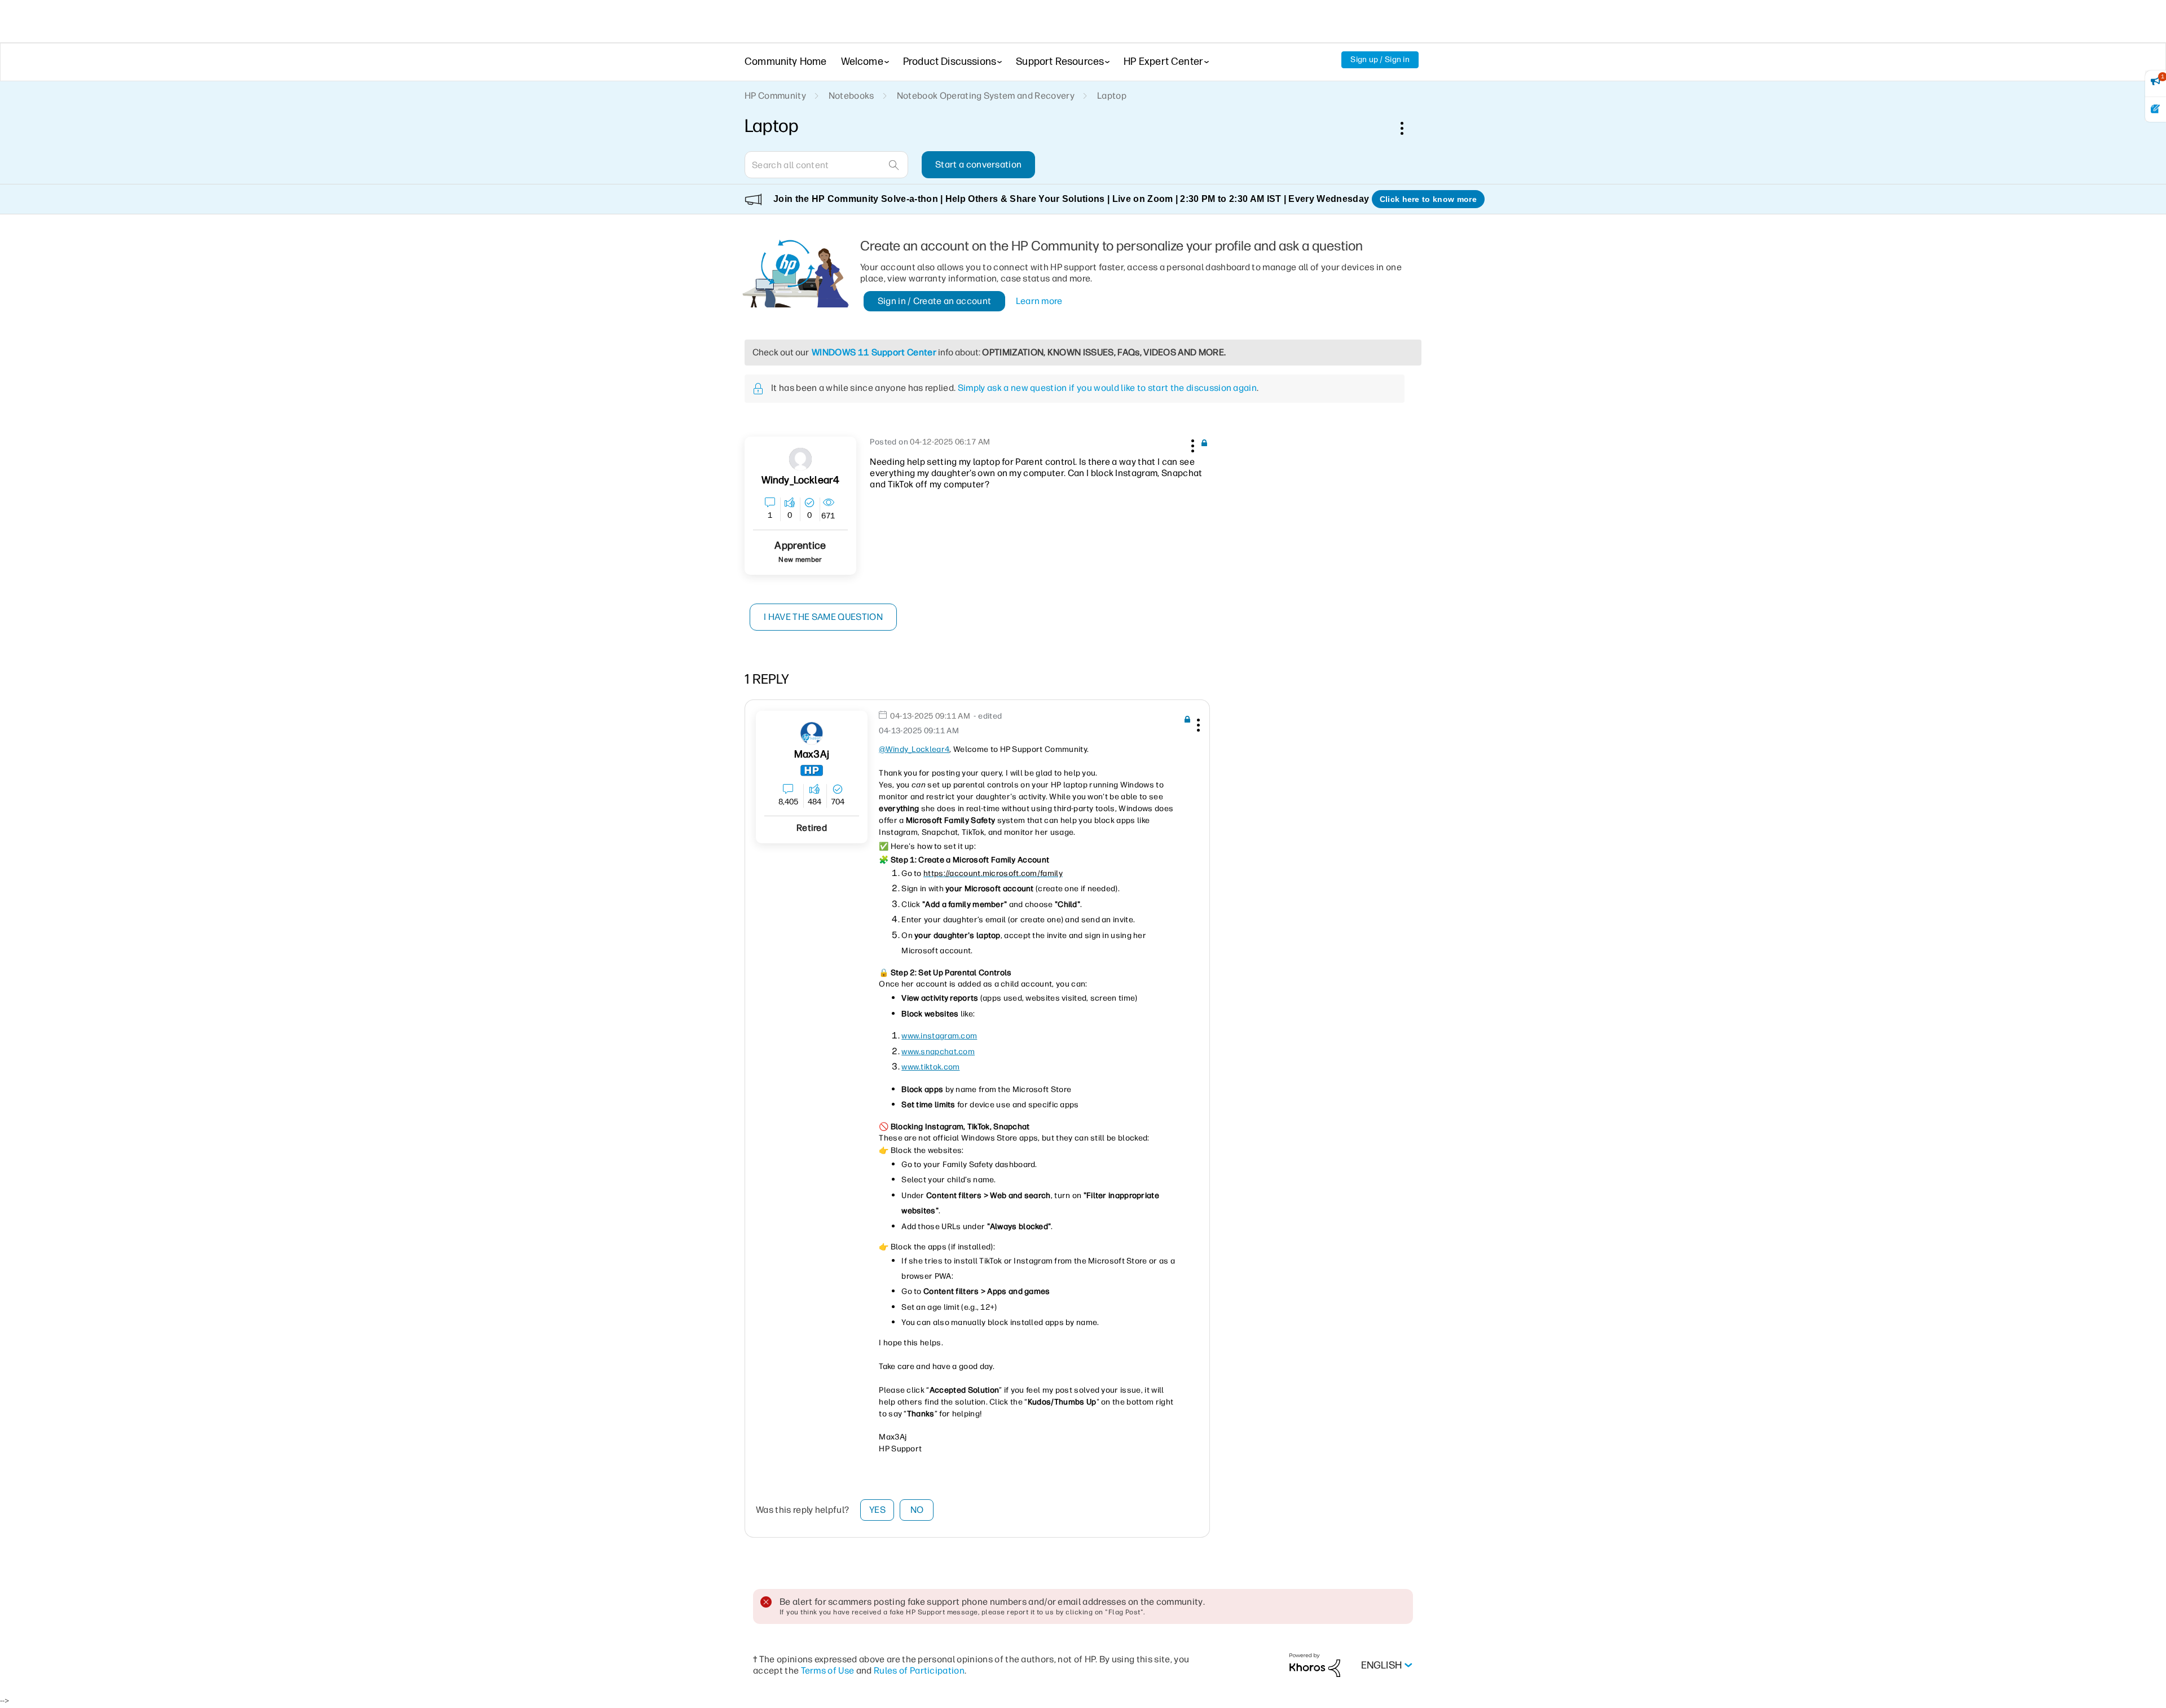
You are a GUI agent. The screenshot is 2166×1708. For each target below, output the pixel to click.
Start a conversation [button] (978, 164)
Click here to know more (1428, 199)
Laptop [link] (1112, 96)
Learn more (1039, 301)
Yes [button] (877, 1510)
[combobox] (826, 165)
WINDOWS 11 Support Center (874, 352)
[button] (1191, 444)
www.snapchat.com (938, 1052)
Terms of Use (828, 1670)
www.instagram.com (939, 1036)
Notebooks (851, 96)
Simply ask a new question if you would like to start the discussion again (1107, 388)
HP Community (775, 96)
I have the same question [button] (823, 617)
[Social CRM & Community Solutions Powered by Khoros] (1315, 1665)
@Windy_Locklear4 (914, 749)
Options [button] (1408, 128)
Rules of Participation (919, 1670)
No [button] (917, 1510)
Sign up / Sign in (1380, 60)
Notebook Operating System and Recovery (986, 96)
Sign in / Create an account (935, 301)
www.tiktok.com (930, 1067)
